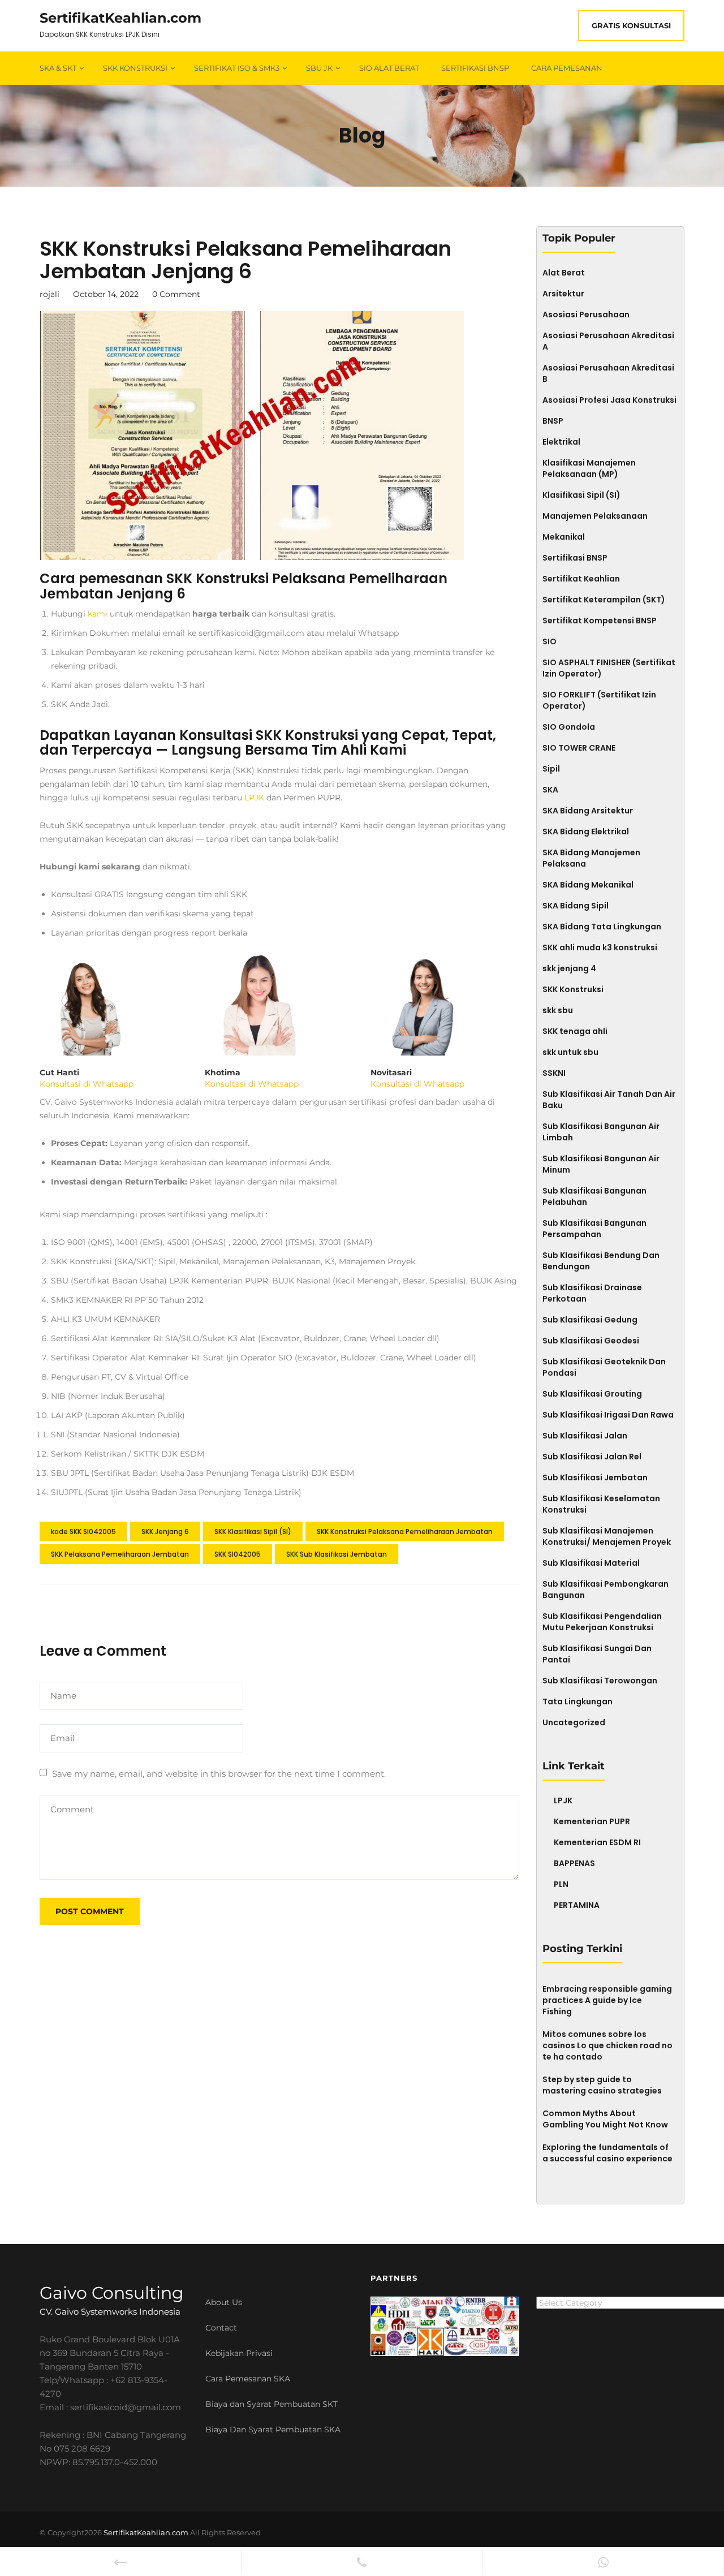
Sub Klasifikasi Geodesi (591, 1341)
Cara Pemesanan (567, 68)
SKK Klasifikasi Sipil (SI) (253, 1532)
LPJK (254, 798)
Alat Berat (564, 273)
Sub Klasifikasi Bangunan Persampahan (594, 1229)
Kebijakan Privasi (239, 2353)
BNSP (553, 421)
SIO (550, 641)
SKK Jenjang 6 (165, 1532)
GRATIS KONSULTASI (631, 25)
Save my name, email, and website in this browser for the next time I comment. (219, 1774)
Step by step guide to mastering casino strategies (602, 2085)
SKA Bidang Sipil (576, 906)
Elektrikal (561, 442)
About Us (224, 2302)
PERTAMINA (577, 1905)
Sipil (551, 769)
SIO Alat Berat (389, 68)
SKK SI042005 (238, 1554)
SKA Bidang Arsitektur (588, 811)
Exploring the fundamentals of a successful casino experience (607, 2153)
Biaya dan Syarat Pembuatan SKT (271, 2404)
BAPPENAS (574, 1863)
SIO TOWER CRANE (579, 748)
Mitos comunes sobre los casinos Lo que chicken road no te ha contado (607, 2045)
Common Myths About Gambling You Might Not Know (605, 2119)
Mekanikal (564, 537)
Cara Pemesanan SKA (248, 2379)
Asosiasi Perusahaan (586, 315)
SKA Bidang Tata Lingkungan (602, 927)
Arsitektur (563, 294)
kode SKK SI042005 (83, 1532)
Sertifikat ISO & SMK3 (237, 68)
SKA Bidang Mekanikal (588, 885)
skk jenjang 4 (569, 968)
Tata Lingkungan (578, 1701)
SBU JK (319, 68)
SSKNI (554, 1073)
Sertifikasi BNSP (475, 68)
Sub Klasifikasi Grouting (592, 1394)
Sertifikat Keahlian (581, 579)
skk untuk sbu (570, 1052)
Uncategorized (574, 1722)
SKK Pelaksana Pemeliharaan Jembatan (120, 1554)
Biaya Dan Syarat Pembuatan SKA (273, 2429)
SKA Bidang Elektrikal (586, 832)
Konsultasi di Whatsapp (87, 1084)
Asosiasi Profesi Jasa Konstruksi (609, 400)
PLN (561, 1884)
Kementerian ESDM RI (597, 1842)
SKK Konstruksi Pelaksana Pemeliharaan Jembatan (405, 1532)
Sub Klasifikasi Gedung (590, 1320)
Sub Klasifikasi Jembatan (595, 1477)
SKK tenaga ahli (575, 1031)
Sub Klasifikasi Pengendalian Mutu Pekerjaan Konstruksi (602, 1622)
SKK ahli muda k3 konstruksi (600, 947)
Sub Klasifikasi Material (591, 1563)
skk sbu (558, 1010)
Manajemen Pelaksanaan (595, 516)
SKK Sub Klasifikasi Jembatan (337, 1554)
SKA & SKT (58, 68)
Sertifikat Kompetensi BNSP (600, 621)
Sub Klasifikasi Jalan (585, 1436)
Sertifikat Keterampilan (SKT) (604, 600)
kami (98, 614)
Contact (221, 2328)
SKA (550, 790)
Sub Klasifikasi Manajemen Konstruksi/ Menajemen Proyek (607, 1536)
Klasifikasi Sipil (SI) (581, 495)
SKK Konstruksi (135, 68)
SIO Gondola (569, 727)
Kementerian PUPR (592, 1821)
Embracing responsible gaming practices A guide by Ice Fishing (607, 2000)
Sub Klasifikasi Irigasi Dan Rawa (608, 1415)
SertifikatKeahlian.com (120, 18)
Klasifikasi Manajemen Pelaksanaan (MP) (589, 468)
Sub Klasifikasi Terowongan (600, 1681)
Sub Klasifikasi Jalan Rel (592, 1457)
